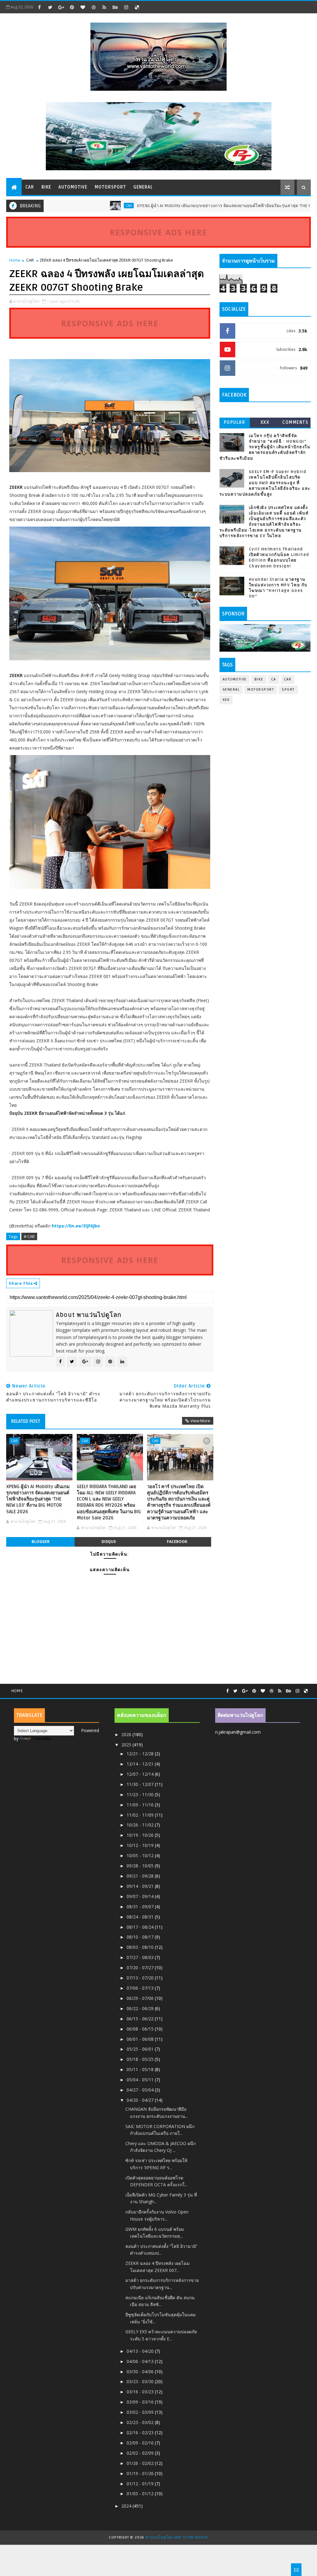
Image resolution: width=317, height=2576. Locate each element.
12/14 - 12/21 (141, 1764)
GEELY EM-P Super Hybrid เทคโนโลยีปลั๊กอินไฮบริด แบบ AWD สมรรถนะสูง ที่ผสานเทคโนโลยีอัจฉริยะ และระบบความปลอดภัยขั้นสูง (265, 483)
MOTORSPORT (110, 187)
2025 (127, 1745)
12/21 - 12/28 (141, 1754)
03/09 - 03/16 (141, 2402)
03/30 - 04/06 (141, 2372)
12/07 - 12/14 (141, 1774)
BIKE (46, 187)
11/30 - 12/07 (141, 1784)
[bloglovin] (83, 7)
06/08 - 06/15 (141, 2029)
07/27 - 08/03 (141, 1957)
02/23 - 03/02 (141, 2422)
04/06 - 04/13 (141, 2361)
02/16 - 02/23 (141, 2433)
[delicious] (137, 7)
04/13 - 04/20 (141, 2351)
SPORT (288, 690)
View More (200, 1421)
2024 (127, 2506)
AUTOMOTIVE (73, 187)
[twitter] (50, 7)
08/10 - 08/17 (141, 1937)
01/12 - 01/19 (141, 2484)
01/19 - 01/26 (141, 2473)
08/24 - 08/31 (141, 1917)
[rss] (104, 7)
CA (274, 679)
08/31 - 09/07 (141, 1907)
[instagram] (126, 7)
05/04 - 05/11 (141, 2080)
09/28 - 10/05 (141, 1866)
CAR (30, 187)
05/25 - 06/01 (141, 2049)
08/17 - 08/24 (141, 1927)
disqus (109, 1542)
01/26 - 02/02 (141, 2463)
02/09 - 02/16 (141, 2443)
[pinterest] (72, 7)
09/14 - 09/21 (141, 1886)
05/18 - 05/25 (141, 2059)
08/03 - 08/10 (141, 1947)
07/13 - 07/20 (141, 1978)
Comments (295, 422)
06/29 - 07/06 (141, 1998)
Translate (42, 1738)
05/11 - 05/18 (141, 2069)
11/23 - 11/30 (141, 1794)
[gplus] (61, 7)
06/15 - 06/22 (141, 2019)
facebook (177, 1542)
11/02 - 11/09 (141, 1815)
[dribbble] (93, 7)
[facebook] (39, 7)
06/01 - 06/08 (141, 2039)
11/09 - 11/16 (141, 1805)
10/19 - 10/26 (141, 1835)
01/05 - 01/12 (141, 2493)
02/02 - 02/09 (141, 2453)
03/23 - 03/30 (141, 2381)
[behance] (115, 7)
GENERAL (143, 187)
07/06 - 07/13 (141, 1988)
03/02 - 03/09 (141, 2412)
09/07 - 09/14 (141, 1896)
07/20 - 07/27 (141, 1968)
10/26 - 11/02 (141, 1825)
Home (15, 260)
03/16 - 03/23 (141, 2392)
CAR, (76, 301)
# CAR (29, 1236)
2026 (127, 1734)
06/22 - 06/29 (141, 2008)
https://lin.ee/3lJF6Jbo (76, 1226)
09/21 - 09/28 (141, 1876)
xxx (265, 422)
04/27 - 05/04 (141, 2090)
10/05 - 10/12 (141, 1855)
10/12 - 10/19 (141, 1845)
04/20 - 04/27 (141, 2100)
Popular (235, 422)
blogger (41, 1542)
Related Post (26, 1421)
